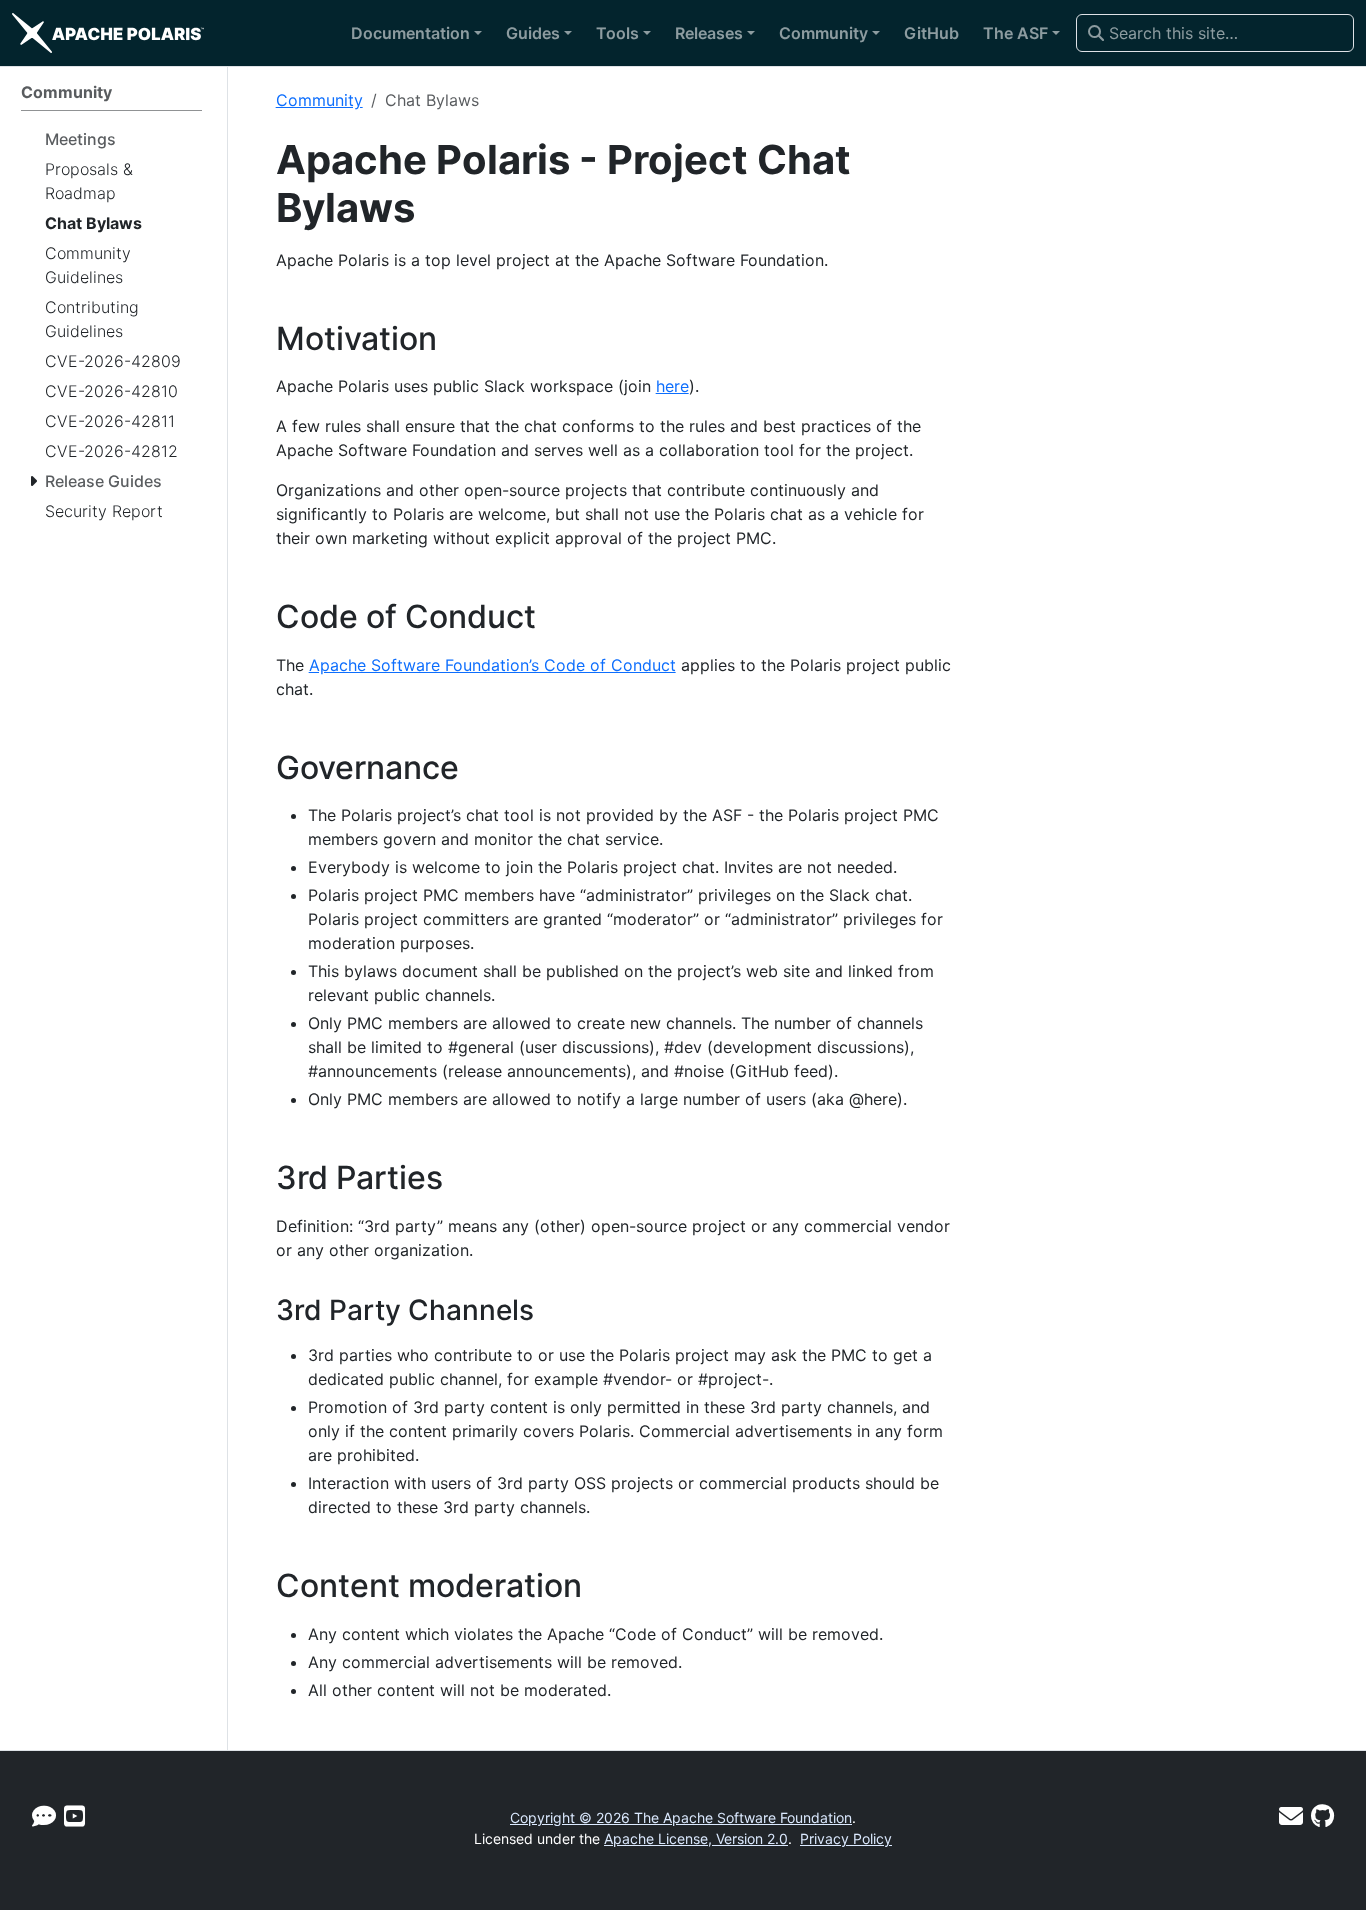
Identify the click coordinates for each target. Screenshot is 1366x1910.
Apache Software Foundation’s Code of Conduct (492, 665)
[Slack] (44, 1816)
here (672, 386)
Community (319, 100)
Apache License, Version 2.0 (696, 1838)
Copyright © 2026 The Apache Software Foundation (681, 1817)
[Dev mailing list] (1291, 1816)
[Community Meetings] (74, 1816)
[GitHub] (1322, 1816)
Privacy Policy (846, 1838)
